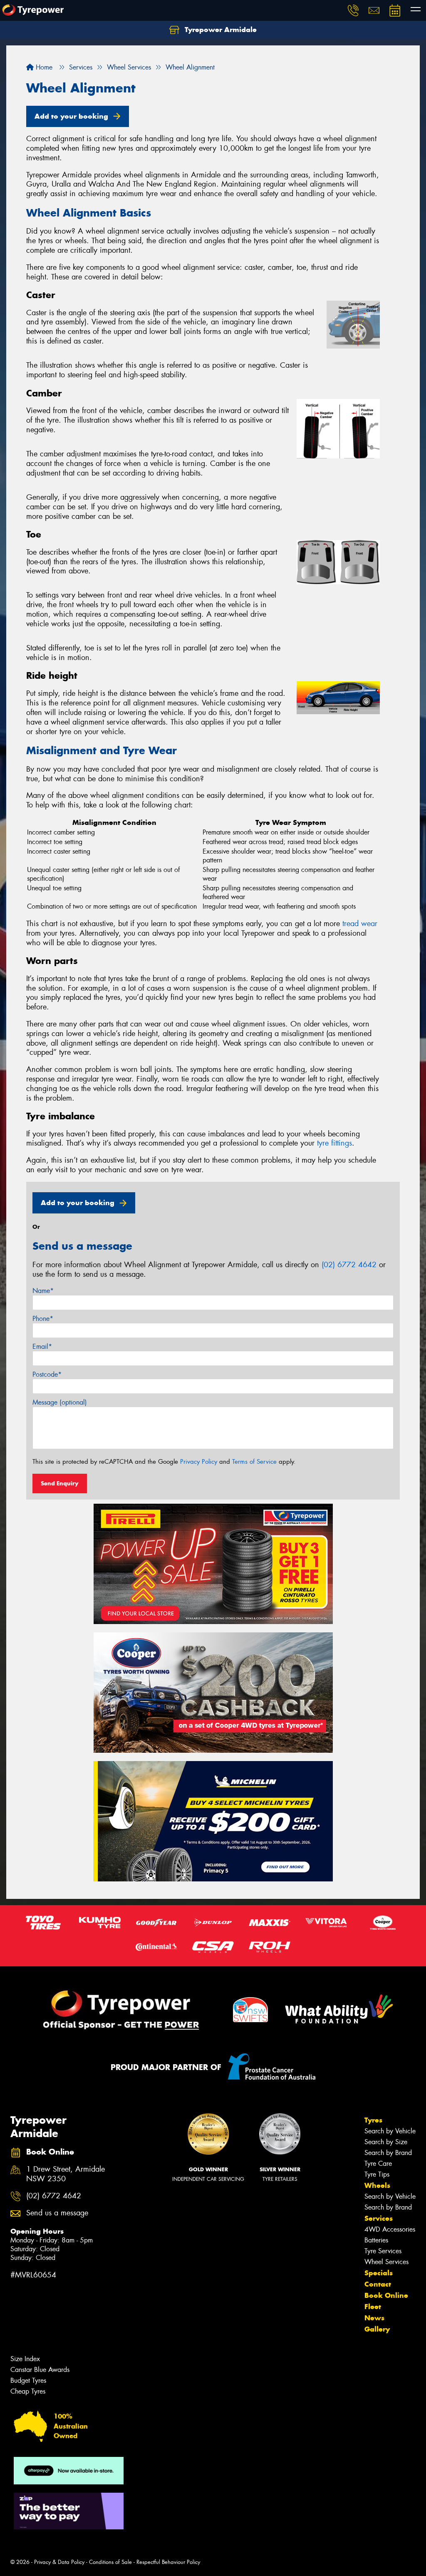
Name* (43, 1291)
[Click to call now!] (353, 10)
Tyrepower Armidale (220, 30)
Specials (379, 2273)
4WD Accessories (390, 2229)
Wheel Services (386, 2262)
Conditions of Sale (110, 2562)
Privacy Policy (199, 1462)
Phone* (43, 1319)
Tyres (373, 2120)
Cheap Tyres (28, 2391)
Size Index (25, 2359)
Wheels (377, 2185)
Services (379, 2218)
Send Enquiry (60, 1483)
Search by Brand (388, 2153)
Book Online (386, 2295)
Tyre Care (378, 2164)
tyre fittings (334, 1143)
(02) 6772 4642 (349, 1265)
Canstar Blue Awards (40, 2370)
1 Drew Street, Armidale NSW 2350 (66, 2174)
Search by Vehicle (390, 2131)
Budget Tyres (28, 2380)
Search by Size (386, 2142)
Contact (378, 2284)
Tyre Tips (377, 2174)
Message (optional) (60, 1402)
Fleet (373, 2307)
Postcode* (47, 1374)
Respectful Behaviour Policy (168, 2562)
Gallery (377, 2329)
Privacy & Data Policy (59, 2562)
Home (43, 67)
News (374, 2318)
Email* (42, 1347)
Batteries (376, 2240)
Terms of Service (254, 1462)
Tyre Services (383, 2251)
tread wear (360, 924)
